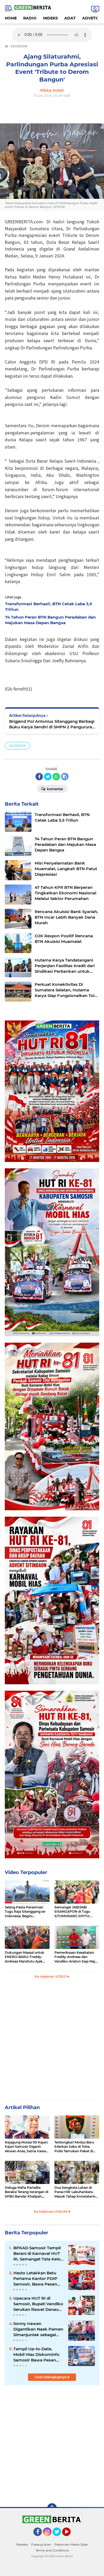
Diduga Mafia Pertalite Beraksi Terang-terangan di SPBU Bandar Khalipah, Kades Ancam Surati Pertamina (27, 2192)
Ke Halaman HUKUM (51, 2212)
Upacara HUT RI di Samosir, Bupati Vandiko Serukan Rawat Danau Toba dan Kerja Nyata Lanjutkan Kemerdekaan (39, 2304)
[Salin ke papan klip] (65, 777)
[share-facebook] (39, 777)
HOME (11, 18)
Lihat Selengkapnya (51, 2377)
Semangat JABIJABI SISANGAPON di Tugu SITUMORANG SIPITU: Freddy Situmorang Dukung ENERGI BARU (73, 1912)
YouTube (70, 2538)
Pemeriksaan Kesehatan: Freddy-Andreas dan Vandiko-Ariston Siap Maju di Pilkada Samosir (76, 1957)
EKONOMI (17, 746)
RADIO (30, 18)
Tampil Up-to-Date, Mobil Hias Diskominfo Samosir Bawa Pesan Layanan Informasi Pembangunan (36, 2355)
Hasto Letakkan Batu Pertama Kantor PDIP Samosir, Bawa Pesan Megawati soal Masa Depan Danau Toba (35, 2279)
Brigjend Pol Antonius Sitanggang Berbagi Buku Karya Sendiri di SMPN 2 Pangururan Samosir (52, 724)
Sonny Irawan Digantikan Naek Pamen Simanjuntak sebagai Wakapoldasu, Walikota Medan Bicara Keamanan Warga (38, 2329)
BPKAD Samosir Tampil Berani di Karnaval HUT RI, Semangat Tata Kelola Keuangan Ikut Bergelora (39, 2254)
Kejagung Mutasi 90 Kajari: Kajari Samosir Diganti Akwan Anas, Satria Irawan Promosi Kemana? (26, 2147)
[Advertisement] (52, 2444)
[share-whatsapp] (56, 777)
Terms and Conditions (52, 2550)
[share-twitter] (48, 777)
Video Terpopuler (26, 1872)
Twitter (59, 2538)
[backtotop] (52, 2508)
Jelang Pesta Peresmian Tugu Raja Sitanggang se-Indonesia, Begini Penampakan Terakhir (25, 1912)
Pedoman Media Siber (71, 2544)
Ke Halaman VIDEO (51, 1977)
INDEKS (50, 18)
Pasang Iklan (41, 2544)
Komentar (55, 789)
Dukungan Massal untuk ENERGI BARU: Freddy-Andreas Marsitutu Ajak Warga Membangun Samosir (25, 1957)
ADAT (70, 18)
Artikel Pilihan (22, 2107)
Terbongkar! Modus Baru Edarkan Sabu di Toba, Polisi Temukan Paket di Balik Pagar (74, 2147)
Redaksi (22, 2544)
